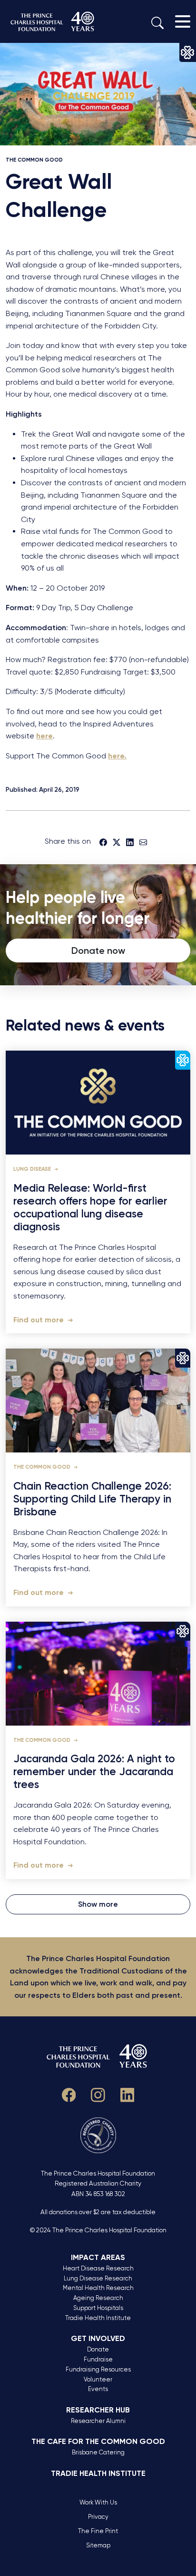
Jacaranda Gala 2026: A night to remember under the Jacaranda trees (94, 1772)
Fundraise (98, 2359)
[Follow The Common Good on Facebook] (69, 2093)
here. (117, 756)
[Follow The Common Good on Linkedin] (127, 2093)
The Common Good (34, 160)
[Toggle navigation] (183, 21)
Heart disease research (98, 2268)
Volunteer (98, 2379)
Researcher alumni (98, 2421)
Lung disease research (98, 2278)
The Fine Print (98, 2531)
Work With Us (98, 2502)
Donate (98, 2349)
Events (98, 2389)
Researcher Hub (98, 2410)
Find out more (39, 1320)
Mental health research (98, 2288)
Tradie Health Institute (98, 2318)
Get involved (98, 2338)
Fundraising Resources (98, 2369)
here (44, 736)
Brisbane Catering (98, 2452)
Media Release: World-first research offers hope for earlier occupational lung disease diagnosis (90, 1208)
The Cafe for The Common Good (98, 2441)
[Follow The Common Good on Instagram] (98, 2093)
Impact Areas (98, 2257)
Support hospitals (98, 2308)
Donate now (98, 951)
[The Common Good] (53, 21)
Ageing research (98, 2298)
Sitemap (98, 2545)
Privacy (98, 2517)
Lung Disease (33, 1169)
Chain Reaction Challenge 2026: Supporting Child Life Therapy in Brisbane (92, 1499)
